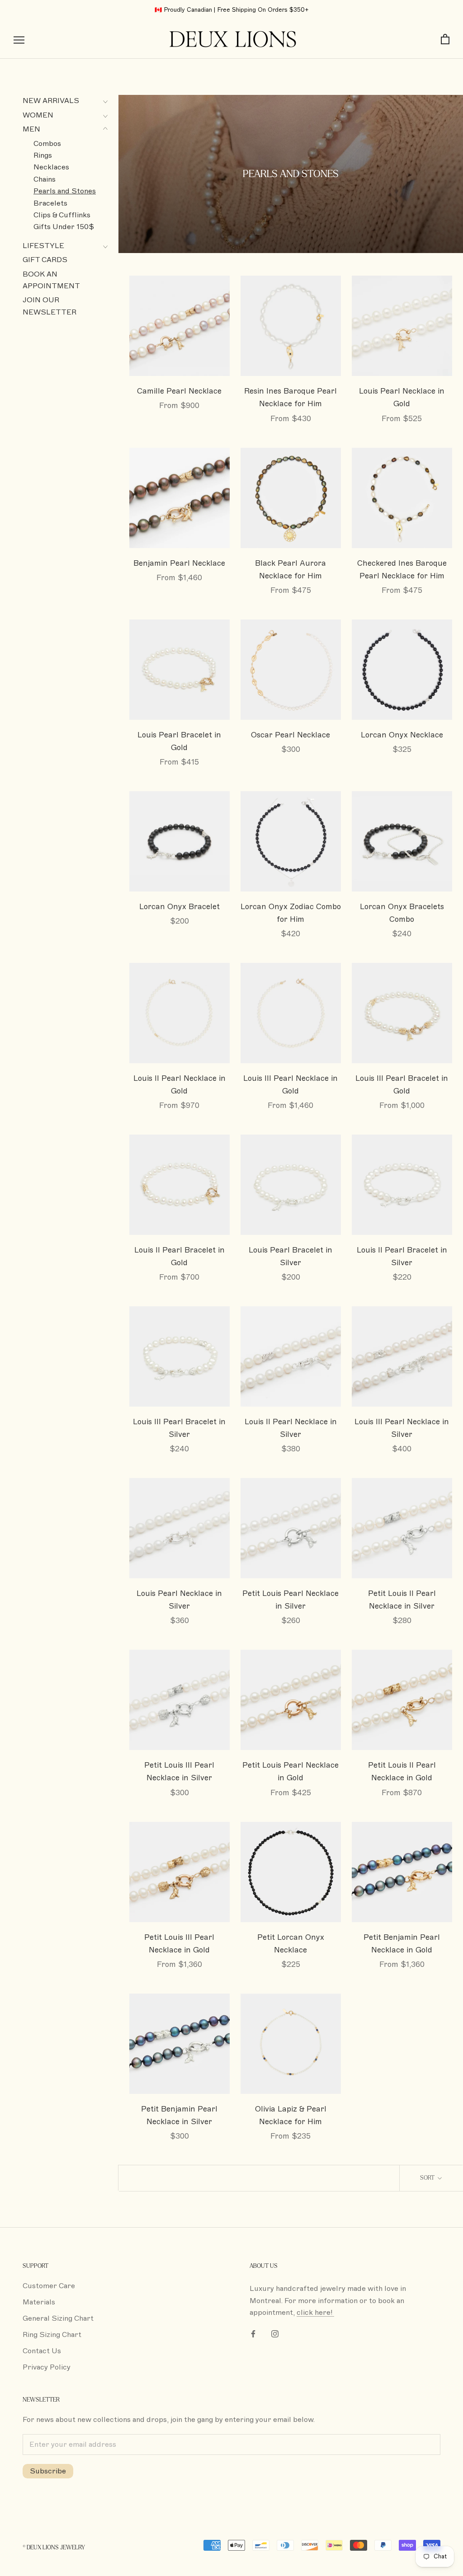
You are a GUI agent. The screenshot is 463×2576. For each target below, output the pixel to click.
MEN (31, 129)
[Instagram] (275, 2333)
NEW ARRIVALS (51, 101)
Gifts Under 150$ (64, 227)
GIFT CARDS (45, 260)
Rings (43, 155)
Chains (45, 179)
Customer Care (49, 2286)
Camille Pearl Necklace (179, 391)
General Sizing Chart (58, 2318)
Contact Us (42, 2351)
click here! (315, 2313)
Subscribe (48, 2471)
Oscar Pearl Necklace (291, 735)
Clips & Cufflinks (62, 215)
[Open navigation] (19, 40)
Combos (47, 144)
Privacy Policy (47, 2367)
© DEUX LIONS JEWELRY (54, 2548)
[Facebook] (253, 2333)
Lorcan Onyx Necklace (402, 735)
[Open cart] (445, 40)
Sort (428, 2178)
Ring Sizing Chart (52, 2335)
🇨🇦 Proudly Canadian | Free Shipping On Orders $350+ (232, 10)
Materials (39, 2302)
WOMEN (38, 115)
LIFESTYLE (43, 246)
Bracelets (50, 203)
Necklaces (51, 167)
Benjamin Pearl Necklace (179, 563)
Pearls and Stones (65, 191)
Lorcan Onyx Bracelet (180, 907)
